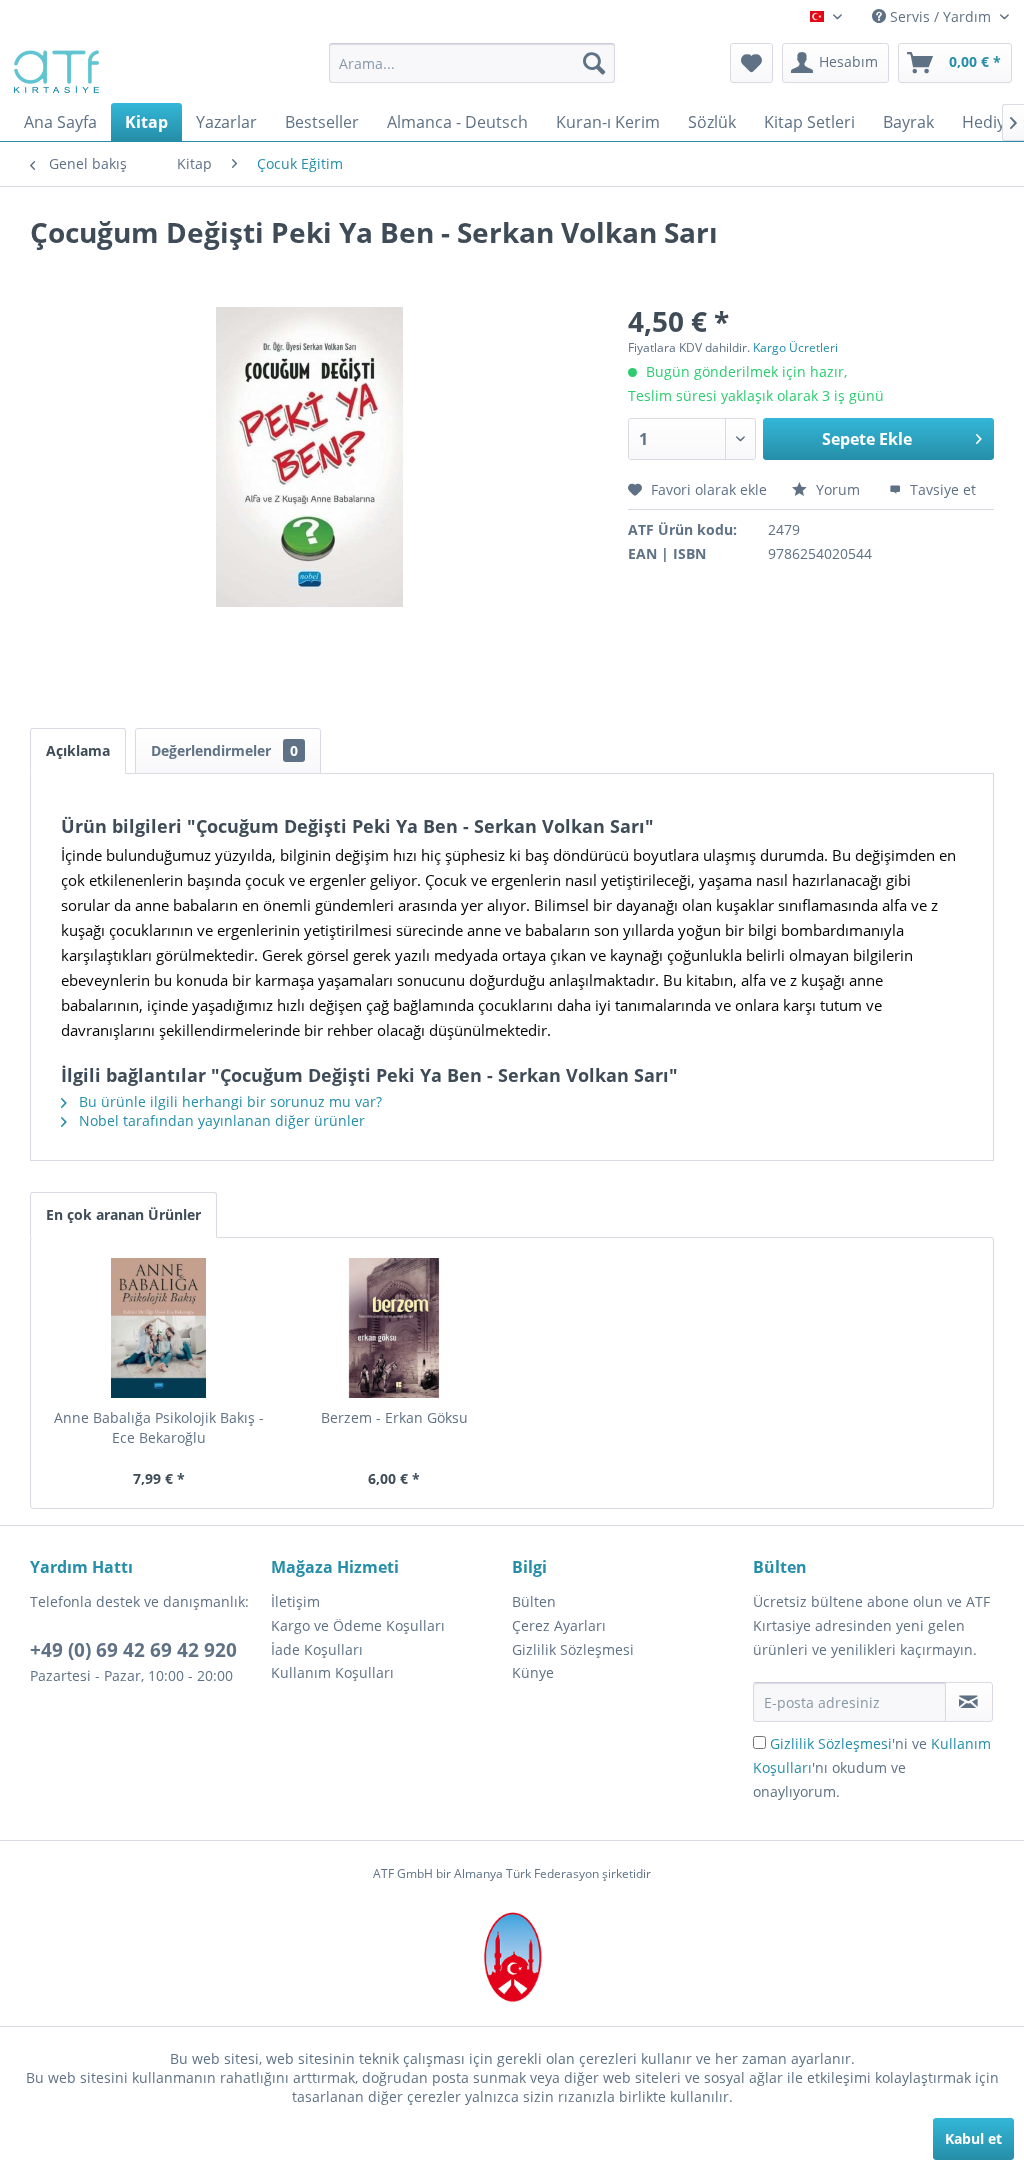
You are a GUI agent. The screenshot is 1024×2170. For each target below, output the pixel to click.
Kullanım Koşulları (332, 1672)
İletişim (295, 1601)
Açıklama (78, 750)
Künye (533, 1672)
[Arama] (594, 63)
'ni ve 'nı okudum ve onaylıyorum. (872, 1767)
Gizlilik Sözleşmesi (573, 1649)
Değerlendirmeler (224, 750)
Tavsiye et (941, 489)
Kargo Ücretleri (795, 347)
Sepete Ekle (867, 439)
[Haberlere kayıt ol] (969, 1702)
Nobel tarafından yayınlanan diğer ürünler (220, 1120)
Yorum (838, 489)
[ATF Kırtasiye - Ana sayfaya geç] (54, 68)
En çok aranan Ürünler (123, 1214)
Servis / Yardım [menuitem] (940, 16)
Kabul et (973, 2138)
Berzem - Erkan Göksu (394, 1417)
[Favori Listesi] (751, 63)
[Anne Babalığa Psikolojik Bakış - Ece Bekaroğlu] (159, 1328)
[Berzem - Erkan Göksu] (395, 1328)
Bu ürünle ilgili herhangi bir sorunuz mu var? (228, 1101)
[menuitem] (472, 63)
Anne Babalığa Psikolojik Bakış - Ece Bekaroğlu (159, 1427)
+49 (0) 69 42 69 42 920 (133, 1650)
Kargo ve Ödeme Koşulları (358, 1625)
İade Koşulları (317, 1649)
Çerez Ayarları (559, 1625)
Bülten (534, 1601)
